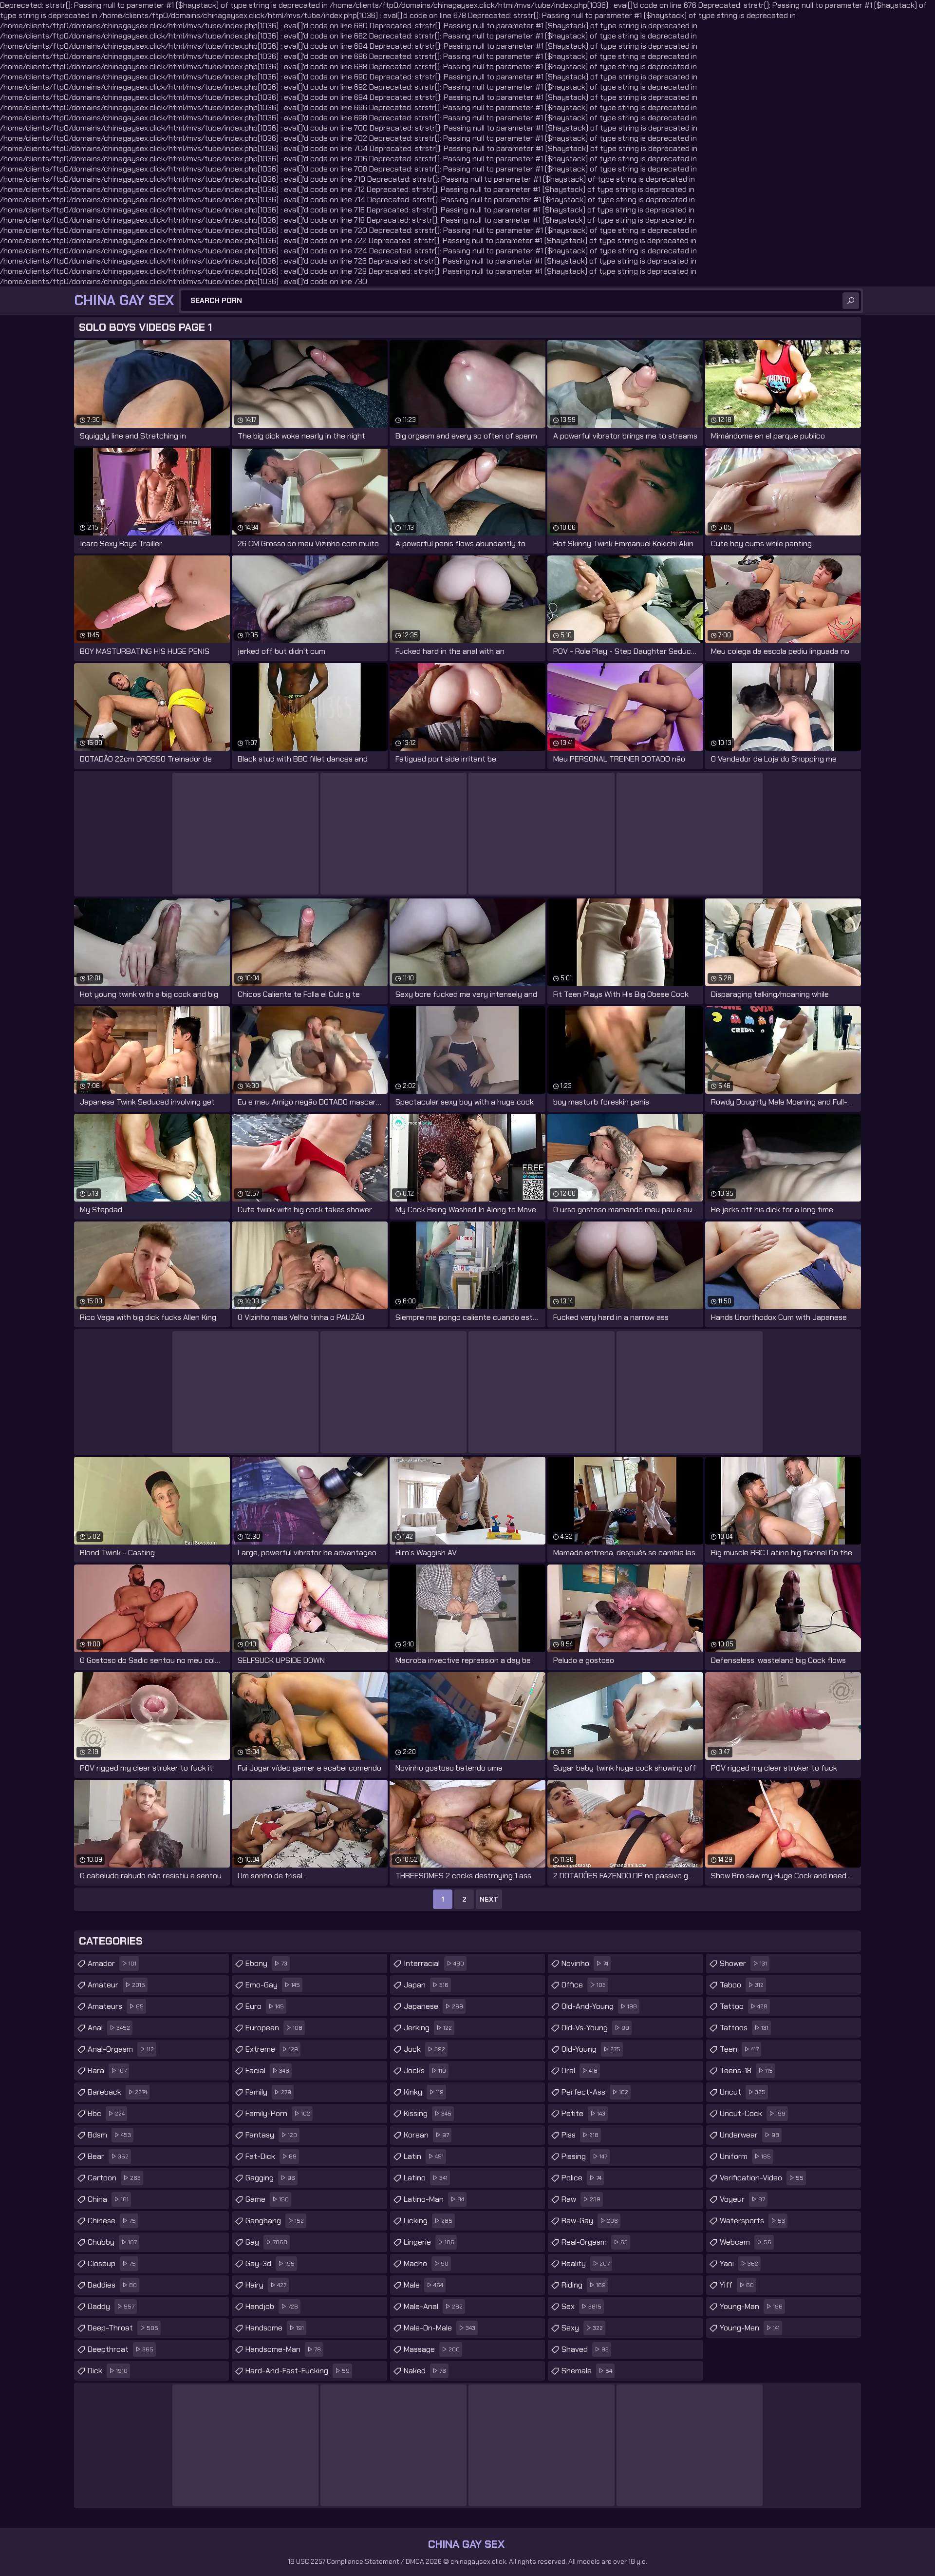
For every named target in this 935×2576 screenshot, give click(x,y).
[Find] (851, 301)
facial (267, 2070)
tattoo (744, 2006)
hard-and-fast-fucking (298, 2371)
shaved (585, 2349)
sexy (582, 2328)
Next (489, 1899)
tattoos (744, 2028)
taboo (742, 1985)
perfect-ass (595, 2092)
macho (426, 2263)
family (268, 2092)
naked (425, 2371)
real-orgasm (595, 2242)
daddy (111, 2306)
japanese (433, 2006)
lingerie (429, 2242)
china (108, 2199)
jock (424, 2049)
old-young (591, 2049)
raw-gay (590, 2221)
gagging (270, 2178)
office (584, 1985)
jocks (425, 2070)
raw (581, 2199)
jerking (428, 2028)
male (423, 2285)
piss (580, 2135)
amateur (116, 1985)
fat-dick (271, 2156)
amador (112, 1963)
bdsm (109, 2135)
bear (108, 2156)
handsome (275, 2328)
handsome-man (283, 2349)
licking (428, 2221)
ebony (266, 1963)
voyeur (742, 2199)
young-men (750, 2328)
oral (580, 2070)
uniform (745, 2156)
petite (583, 2113)
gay (266, 2242)
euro (265, 2006)
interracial (434, 1963)
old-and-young (599, 2006)
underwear (749, 2135)
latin (424, 2156)
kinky (424, 2092)
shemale (587, 2371)
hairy (266, 2285)
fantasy (271, 2135)
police (581, 2178)
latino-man (434, 2199)
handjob (272, 2306)
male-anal (433, 2306)
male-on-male (439, 2328)
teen (739, 2049)
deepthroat (121, 2349)
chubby (112, 2242)
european (274, 2028)
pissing (584, 2156)
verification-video (762, 2178)
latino (426, 2178)
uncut (743, 2092)
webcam (746, 2242)
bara (107, 2070)
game (267, 2199)
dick (108, 2371)
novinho (585, 1963)
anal (109, 2028)
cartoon (114, 2178)
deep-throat (123, 2328)
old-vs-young (595, 2028)
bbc (106, 2113)
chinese (112, 2221)
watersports (752, 2221)
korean (426, 2135)
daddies (112, 2285)
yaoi (739, 2263)
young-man (751, 2306)
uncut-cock (753, 2113)
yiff (737, 2285)
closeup (112, 2263)
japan (426, 1985)
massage (432, 2349)
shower (743, 1963)
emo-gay (273, 1985)
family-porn (278, 2113)
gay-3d (270, 2263)
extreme (272, 2049)
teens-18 (746, 2070)
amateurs (116, 2006)
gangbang (275, 2221)
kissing (428, 2113)
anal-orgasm (121, 2049)
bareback (117, 2092)
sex (581, 2306)
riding (584, 2285)
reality (586, 2263)
